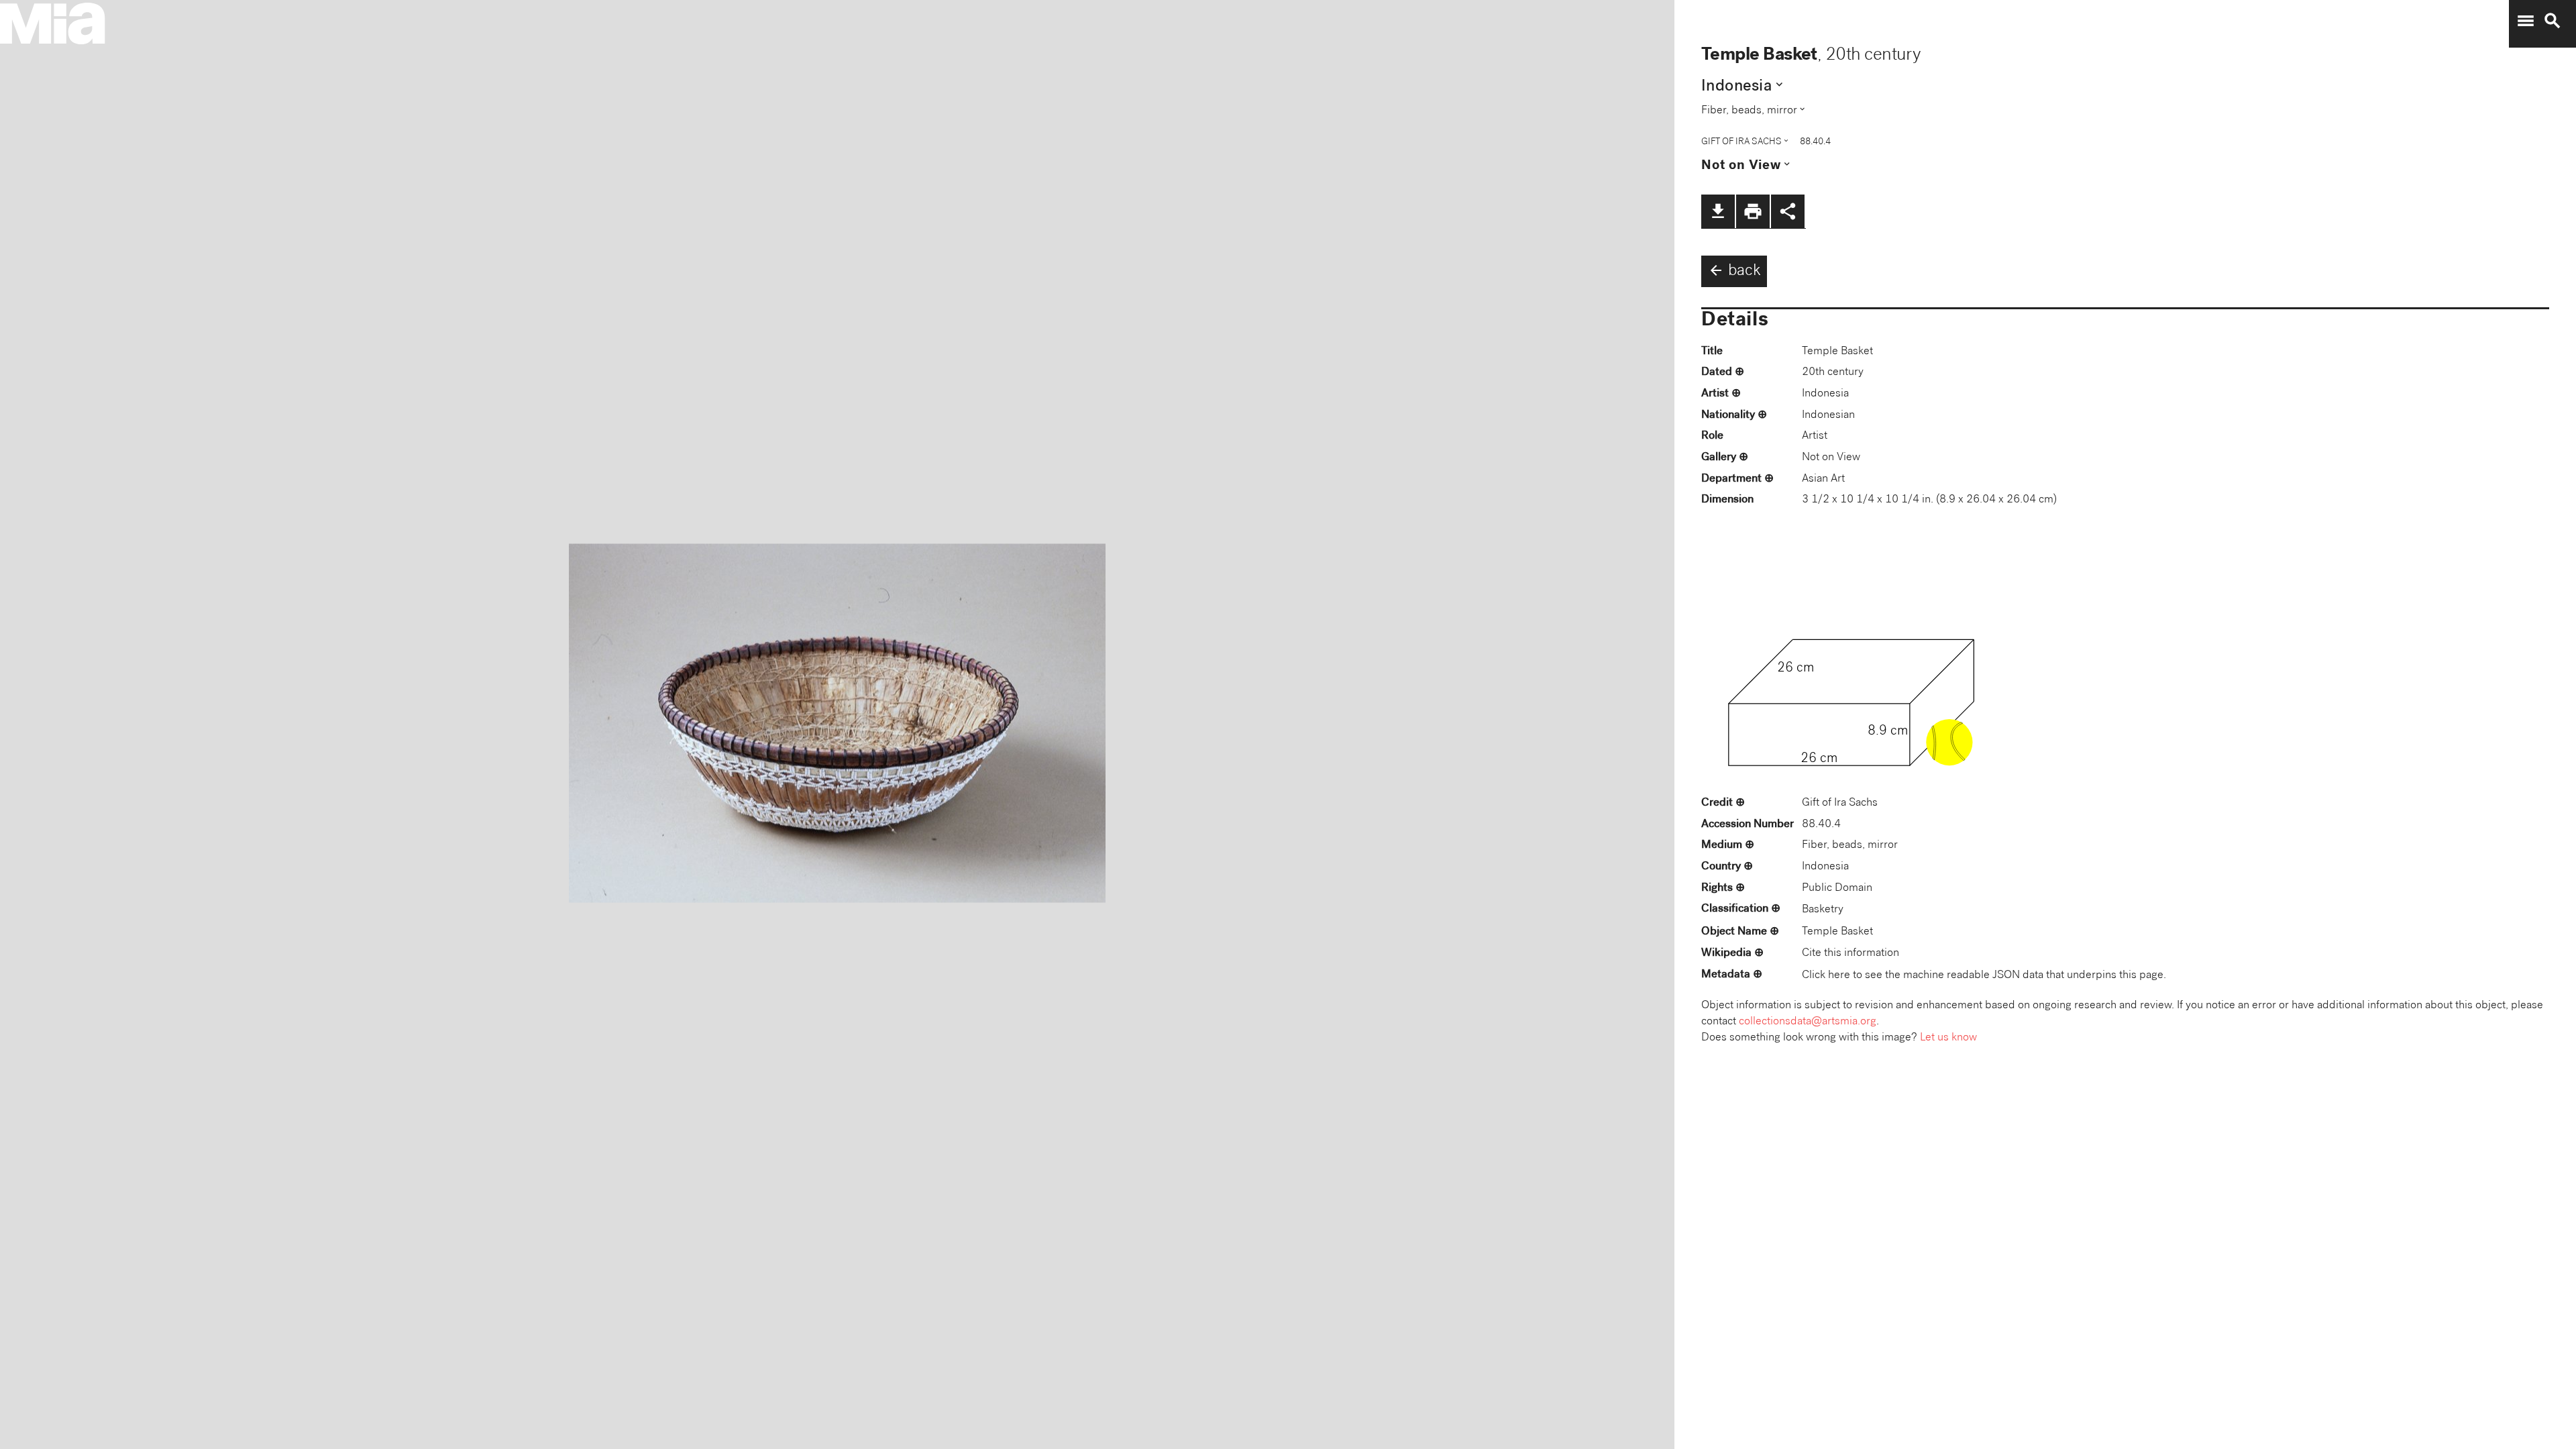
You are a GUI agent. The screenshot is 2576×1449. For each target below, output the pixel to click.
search (2553, 21)
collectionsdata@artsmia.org (1808, 1022)
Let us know (1948, 1038)
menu (2526, 21)
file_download (1718, 211)
